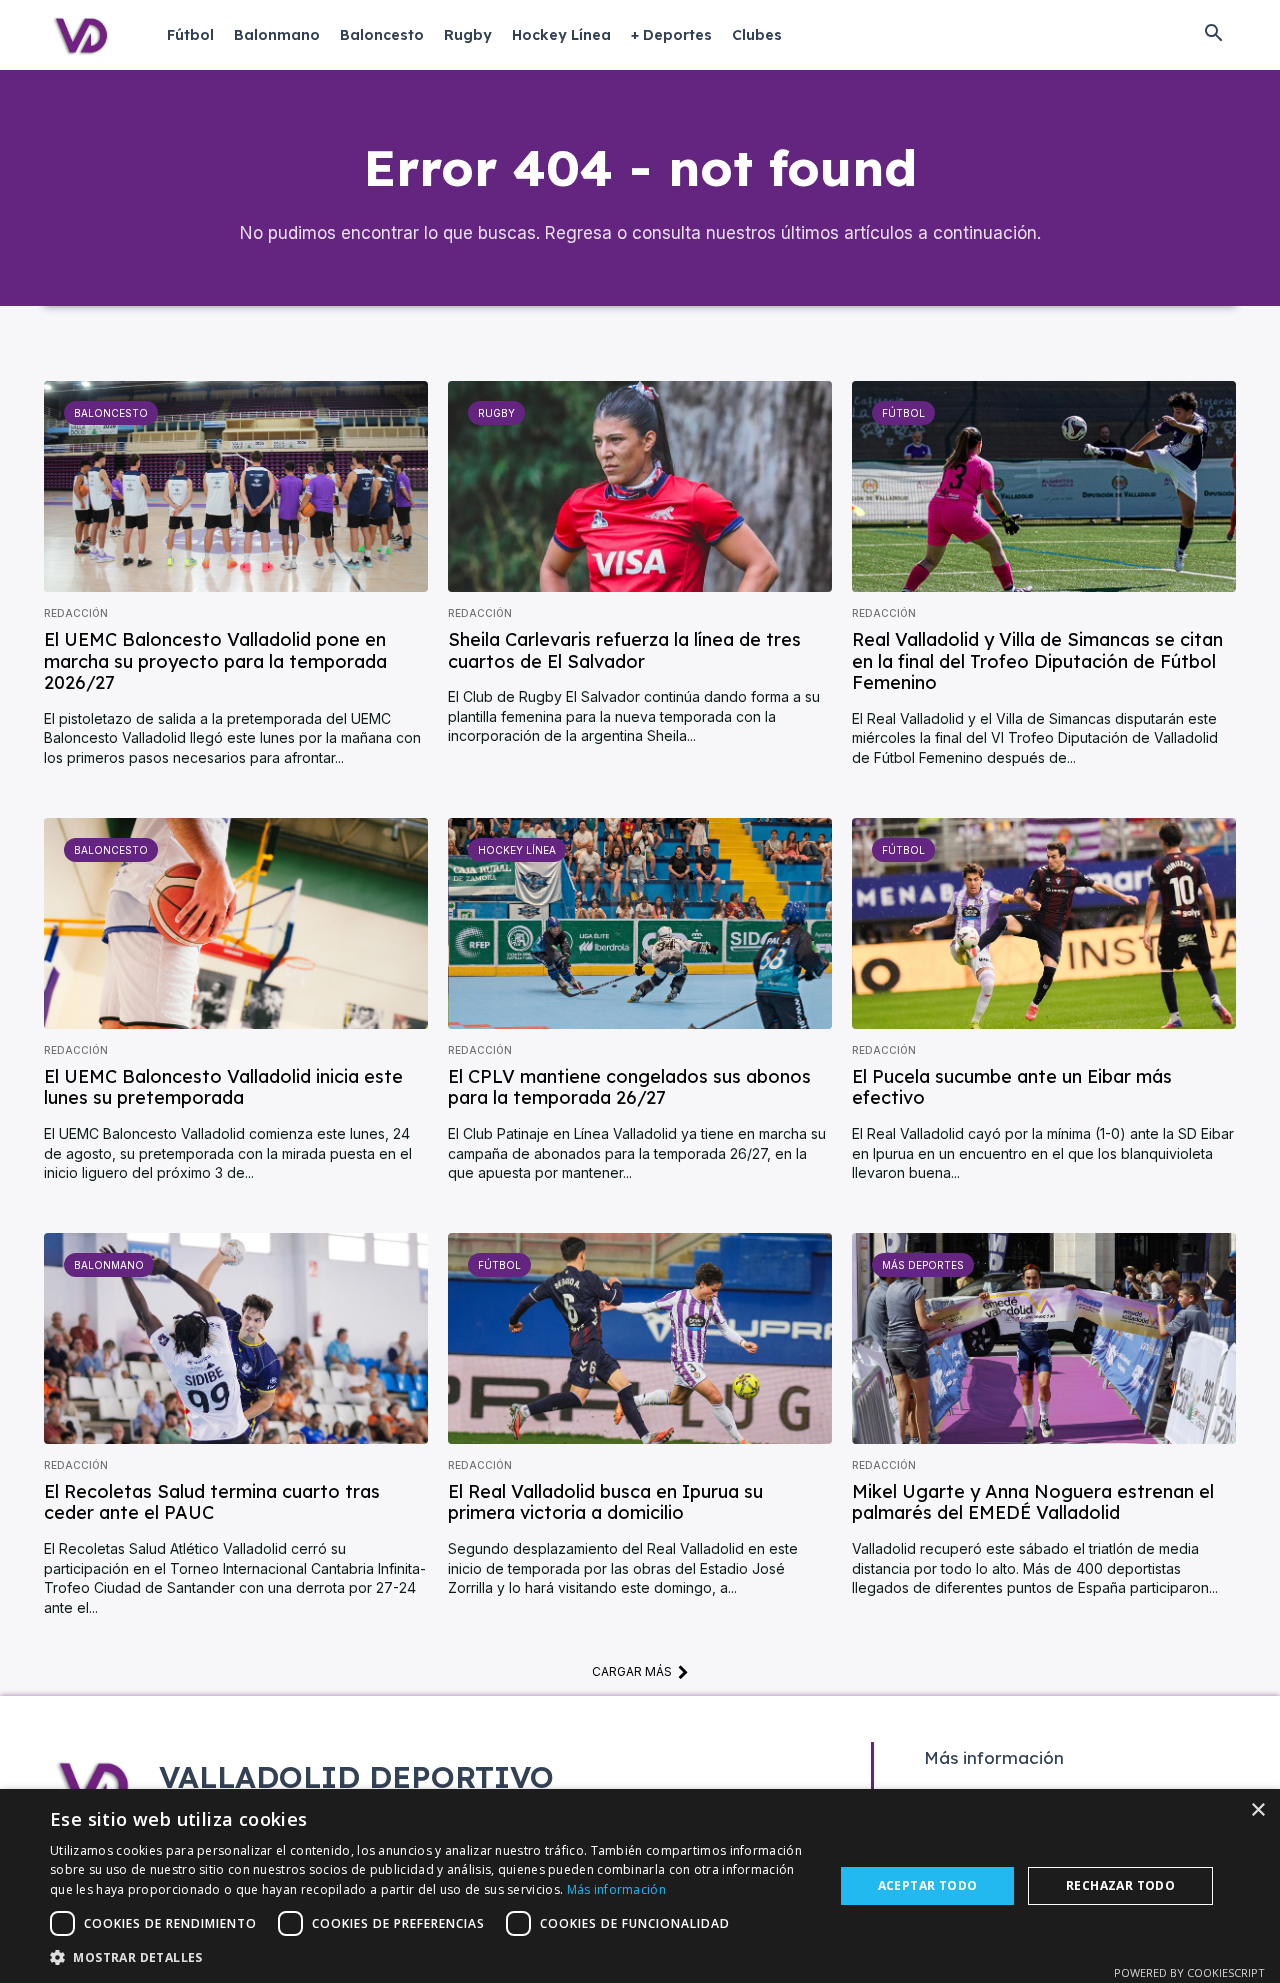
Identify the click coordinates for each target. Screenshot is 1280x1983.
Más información (617, 1889)
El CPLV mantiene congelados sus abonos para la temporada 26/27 (629, 1087)
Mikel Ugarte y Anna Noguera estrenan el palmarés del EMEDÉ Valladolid (1033, 1502)
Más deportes (923, 1265)
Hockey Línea (517, 850)
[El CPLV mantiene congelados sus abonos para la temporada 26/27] (640, 923)
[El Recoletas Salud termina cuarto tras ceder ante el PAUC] (236, 1338)
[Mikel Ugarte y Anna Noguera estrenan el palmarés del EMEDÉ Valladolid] (1044, 1338)
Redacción (76, 613)
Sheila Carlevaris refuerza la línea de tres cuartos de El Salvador (624, 650)
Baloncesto (111, 413)
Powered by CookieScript (1189, 1972)
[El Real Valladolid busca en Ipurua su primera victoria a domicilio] (640, 1338)
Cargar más (632, 1671)
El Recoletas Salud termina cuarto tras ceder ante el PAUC (212, 1502)
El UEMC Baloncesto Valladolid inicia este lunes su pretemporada (223, 1087)
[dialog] (640, 1886)
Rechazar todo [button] (1120, 1885)
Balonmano (109, 1265)
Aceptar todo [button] (928, 1885)
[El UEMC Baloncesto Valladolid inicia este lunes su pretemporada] (236, 923)
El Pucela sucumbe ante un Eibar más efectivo (1012, 1087)
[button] (1213, 35)
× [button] (1257, 1810)
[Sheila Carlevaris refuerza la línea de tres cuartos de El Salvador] (640, 486)
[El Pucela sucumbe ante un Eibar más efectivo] (1044, 923)
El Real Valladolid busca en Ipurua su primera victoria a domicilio (605, 1502)
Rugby (496, 413)
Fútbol (903, 413)
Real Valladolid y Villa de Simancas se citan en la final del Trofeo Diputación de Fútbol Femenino (1037, 661)
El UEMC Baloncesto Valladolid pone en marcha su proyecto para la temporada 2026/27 (215, 661)
